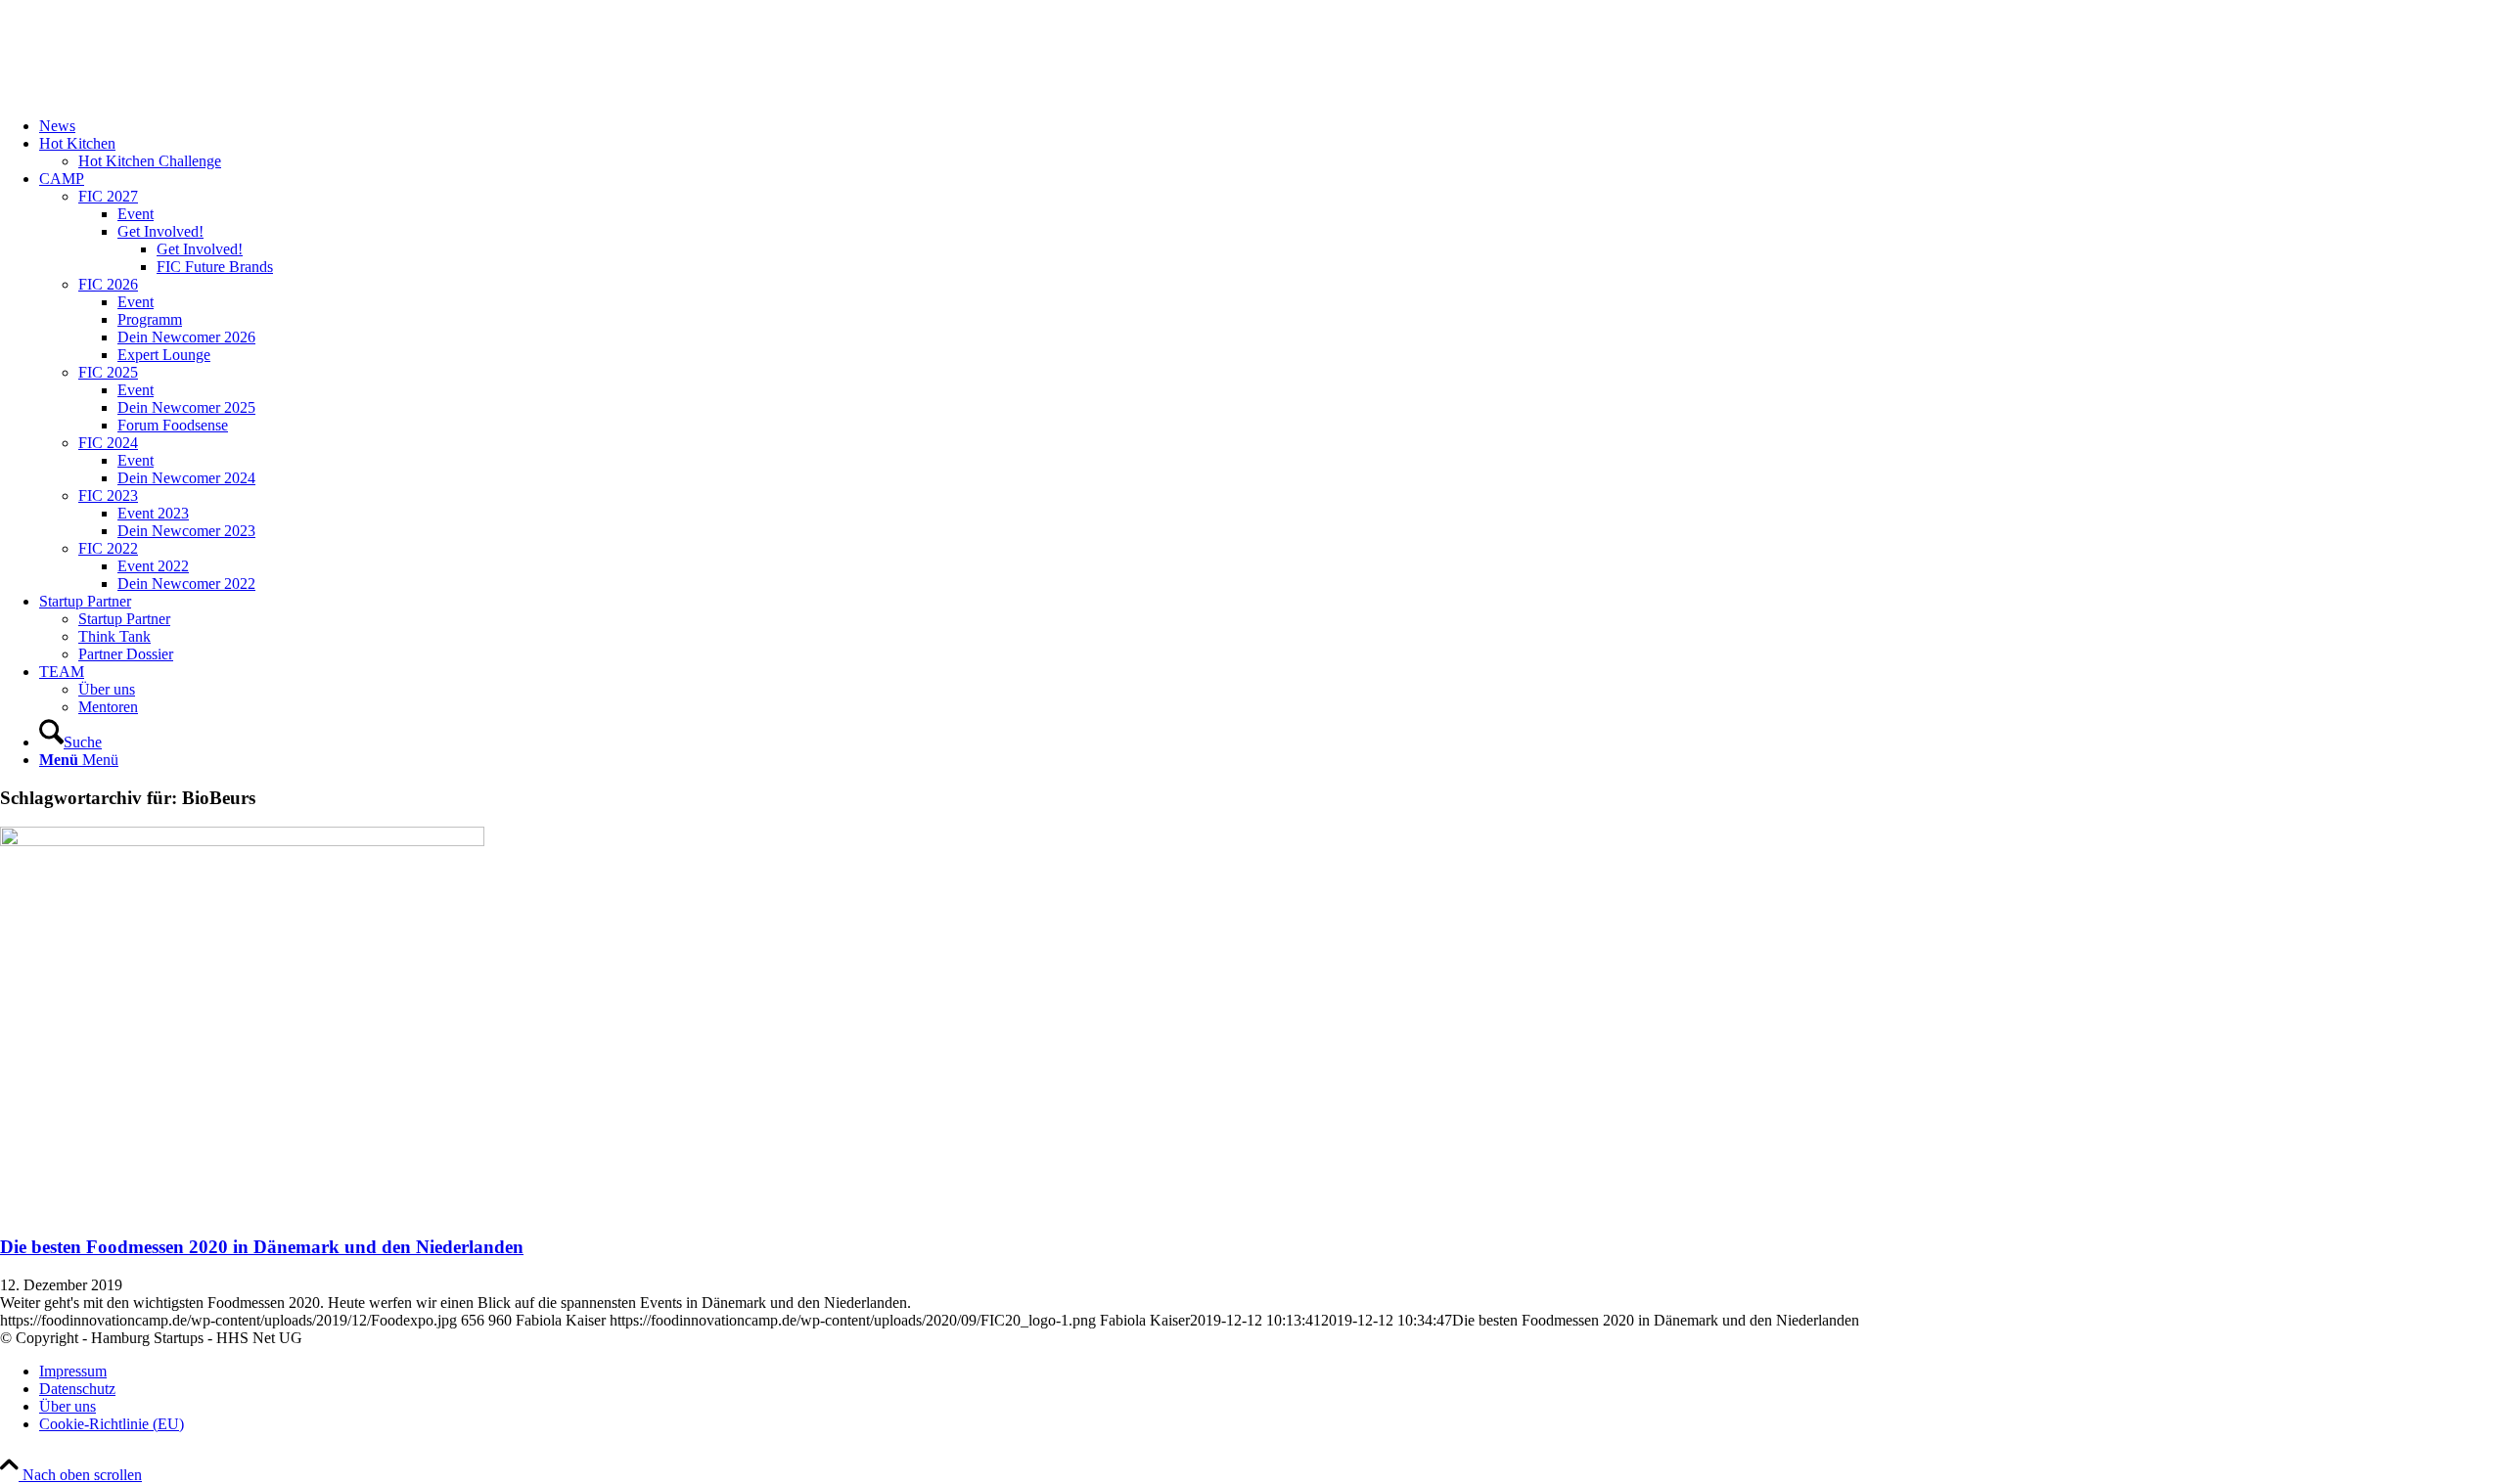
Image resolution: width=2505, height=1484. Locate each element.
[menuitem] (1272, 126)
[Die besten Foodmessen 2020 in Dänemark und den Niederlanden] (242, 841)
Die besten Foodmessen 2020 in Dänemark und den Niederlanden (262, 1247)
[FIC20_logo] (147, 92)
